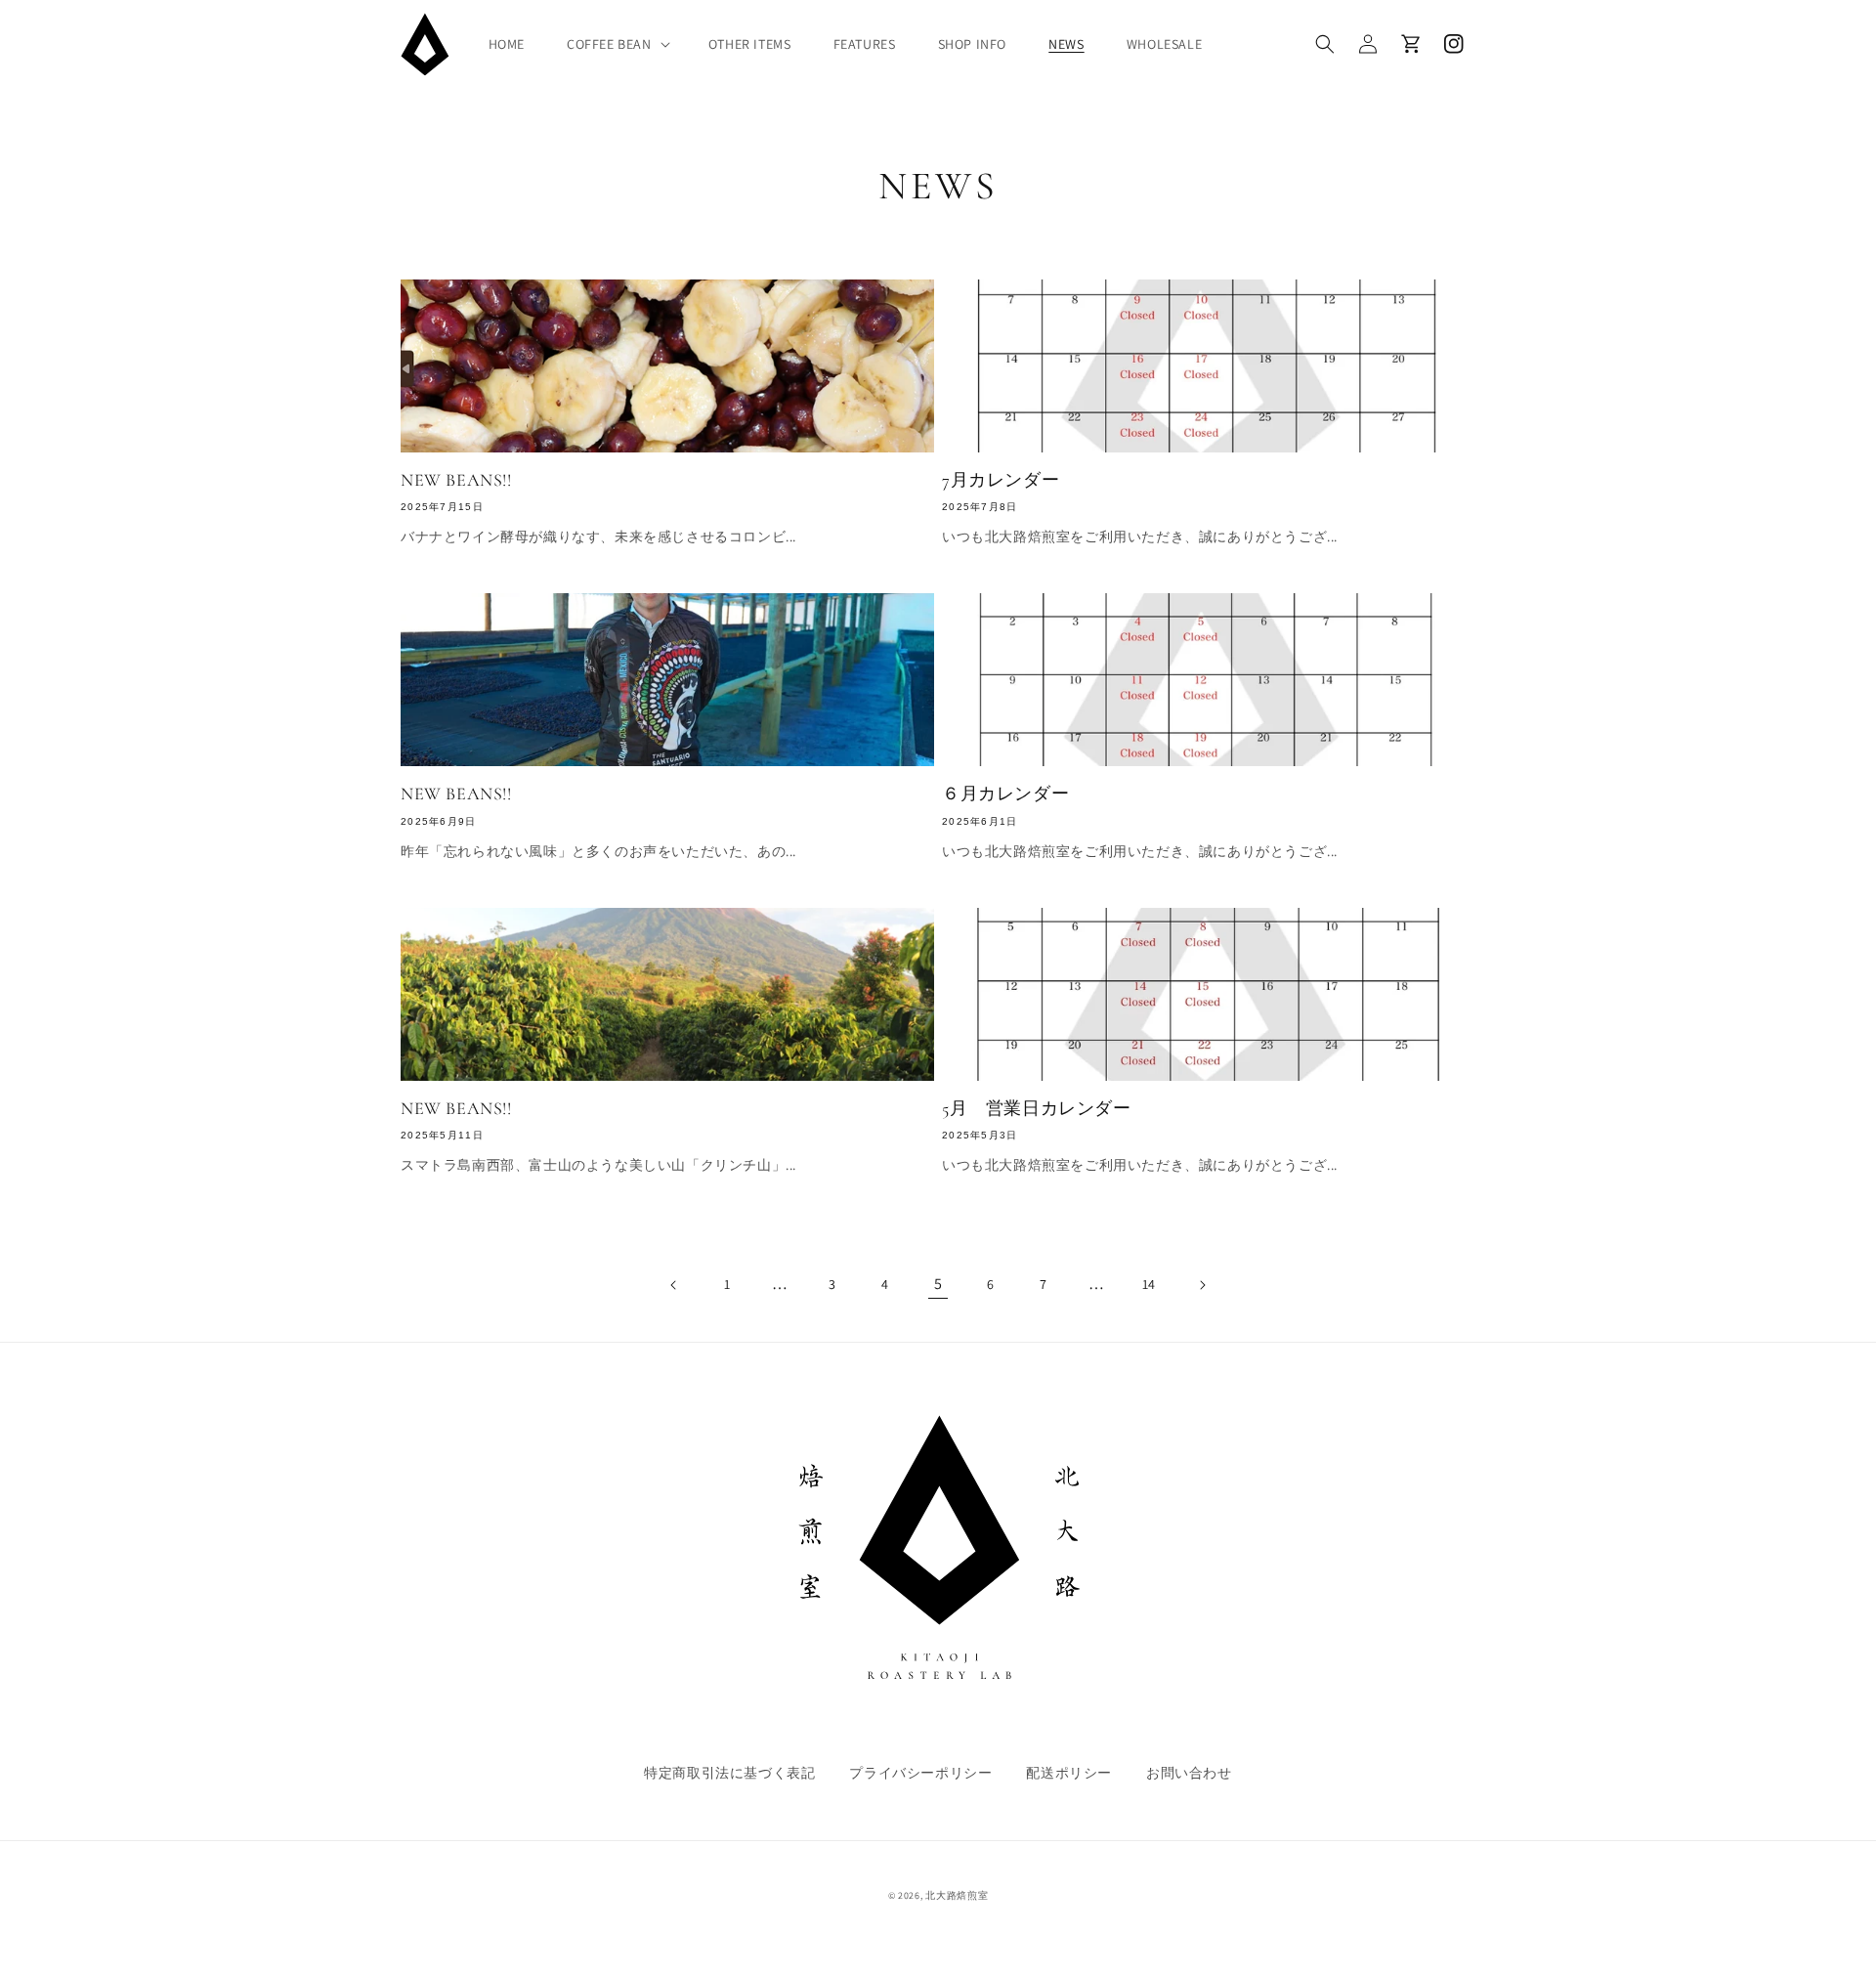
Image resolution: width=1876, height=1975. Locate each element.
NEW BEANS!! (456, 480)
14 (1149, 1284)
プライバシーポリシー (920, 1773)
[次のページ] (1202, 1285)
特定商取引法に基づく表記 (729, 1773)
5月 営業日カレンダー (1037, 1108)
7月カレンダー (1001, 480)
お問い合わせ (1189, 1773)
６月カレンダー (1005, 794)
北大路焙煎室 (957, 1895)
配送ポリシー (1069, 1773)
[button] (617, 44)
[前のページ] (674, 1285)
